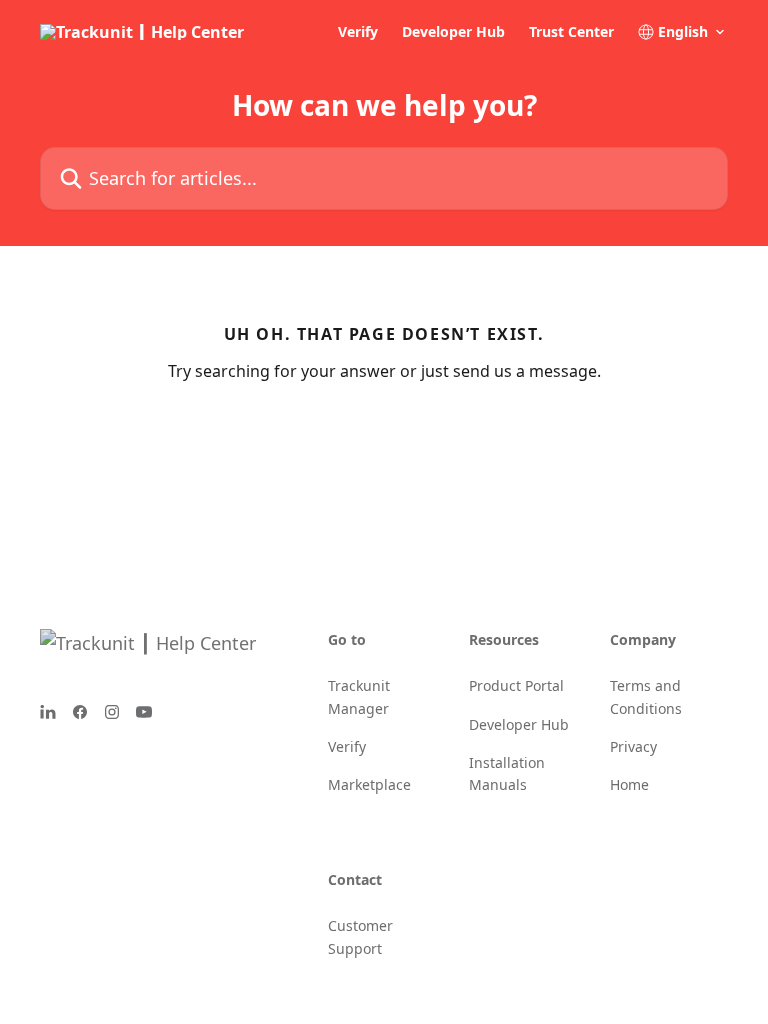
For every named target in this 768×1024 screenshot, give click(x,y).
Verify (358, 32)
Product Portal (516, 685)
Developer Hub (453, 32)
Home (629, 784)
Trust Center (571, 32)
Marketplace (369, 784)
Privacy (633, 746)
